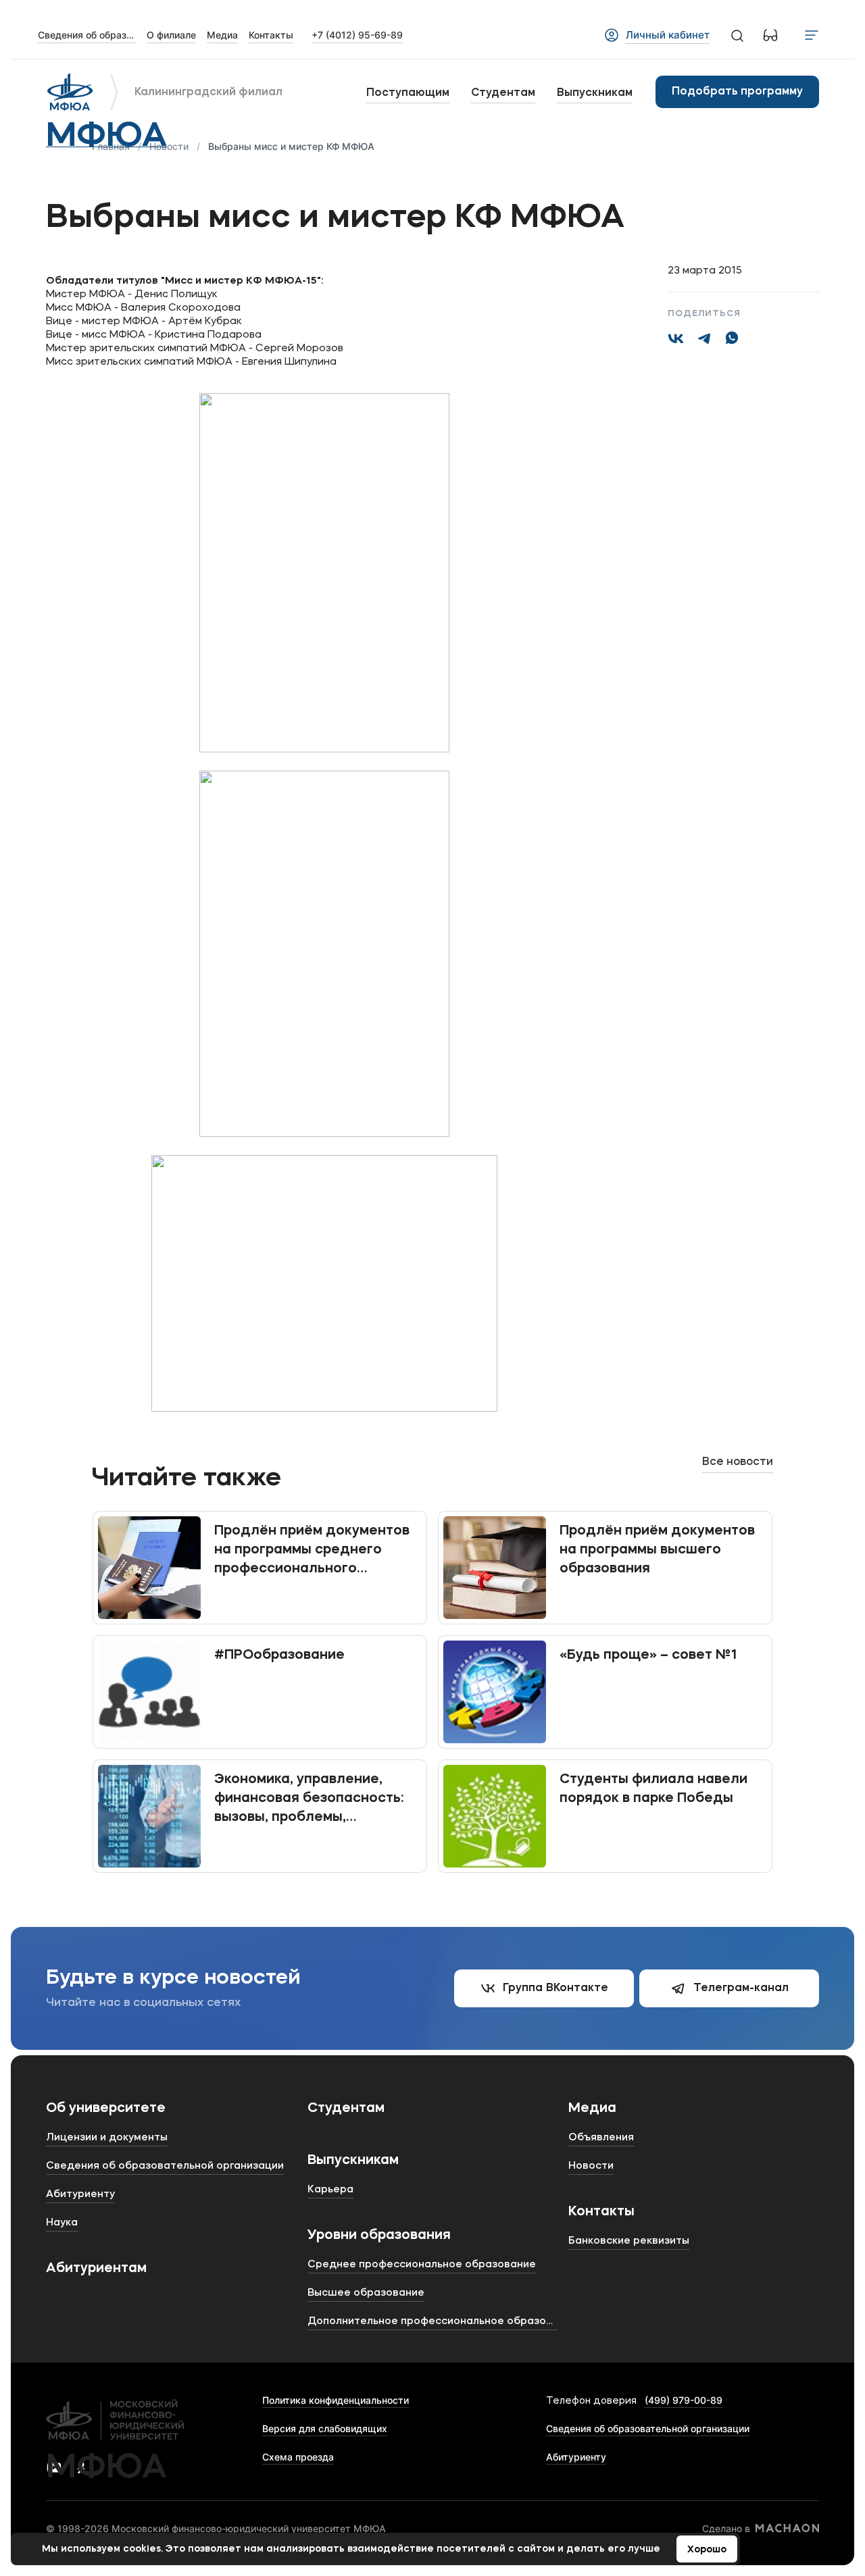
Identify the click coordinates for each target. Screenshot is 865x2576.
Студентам (503, 93)
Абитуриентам (96, 2269)
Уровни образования (379, 2236)
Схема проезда (298, 2457)
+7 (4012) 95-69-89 (357, 35)
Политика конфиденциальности (336, 2400)
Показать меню (812, 35)
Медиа (592, 2109)
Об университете (106, 2109)
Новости (169, 146)
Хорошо (707, 2550)
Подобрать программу (737, 92)
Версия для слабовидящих (325, 2428)
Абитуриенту (576, 2457)
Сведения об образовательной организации (648, 2428)
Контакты (601, 2212)
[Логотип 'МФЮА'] (70, 92)
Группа (555, 1988)
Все (738, 1462)
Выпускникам (595, 93)
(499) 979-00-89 (684, 2400)
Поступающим (408, 93)
